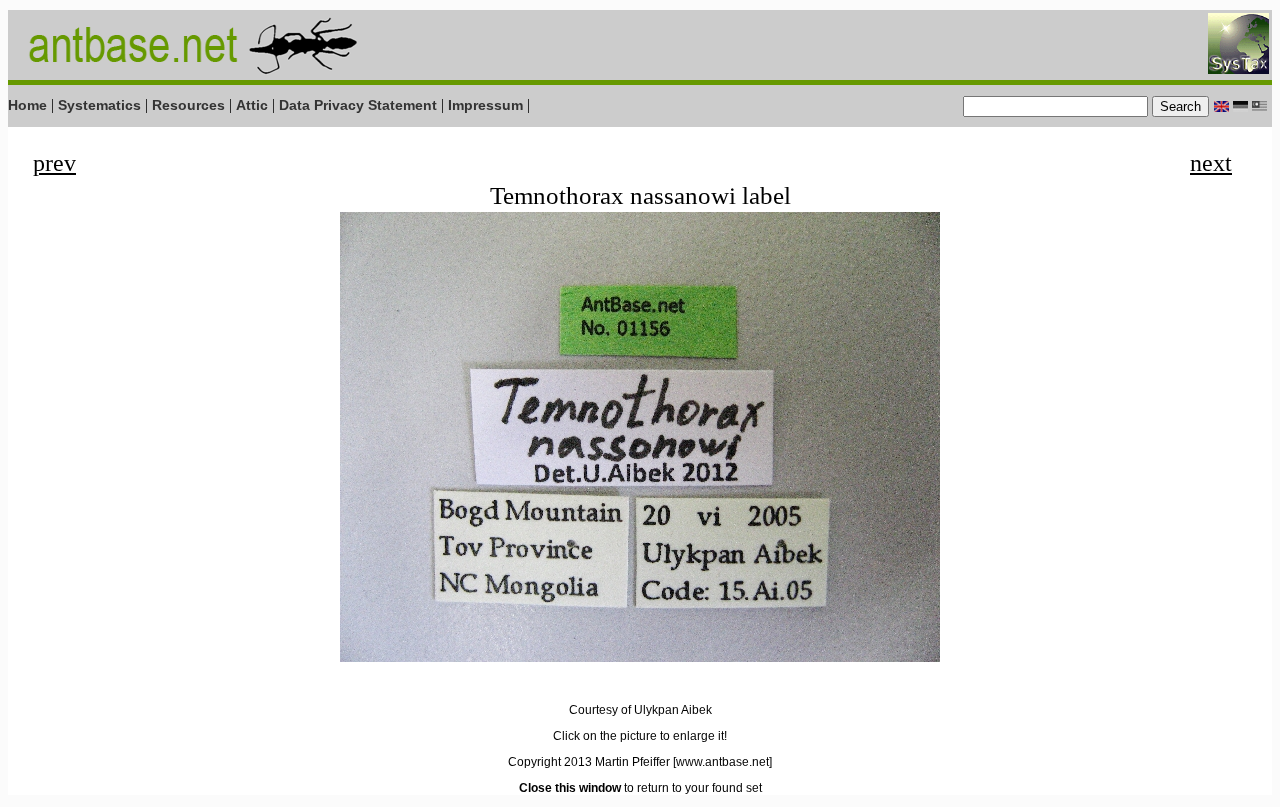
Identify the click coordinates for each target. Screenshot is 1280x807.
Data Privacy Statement (358, 105)
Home (27, 105)
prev (54, 163)
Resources (188, 105)
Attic (252, 105)
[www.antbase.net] (722, 762)
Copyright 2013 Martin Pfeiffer (589, 762)
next (1211, 163)
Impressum (485, 105)
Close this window (570, 788)
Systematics (99, 105)
